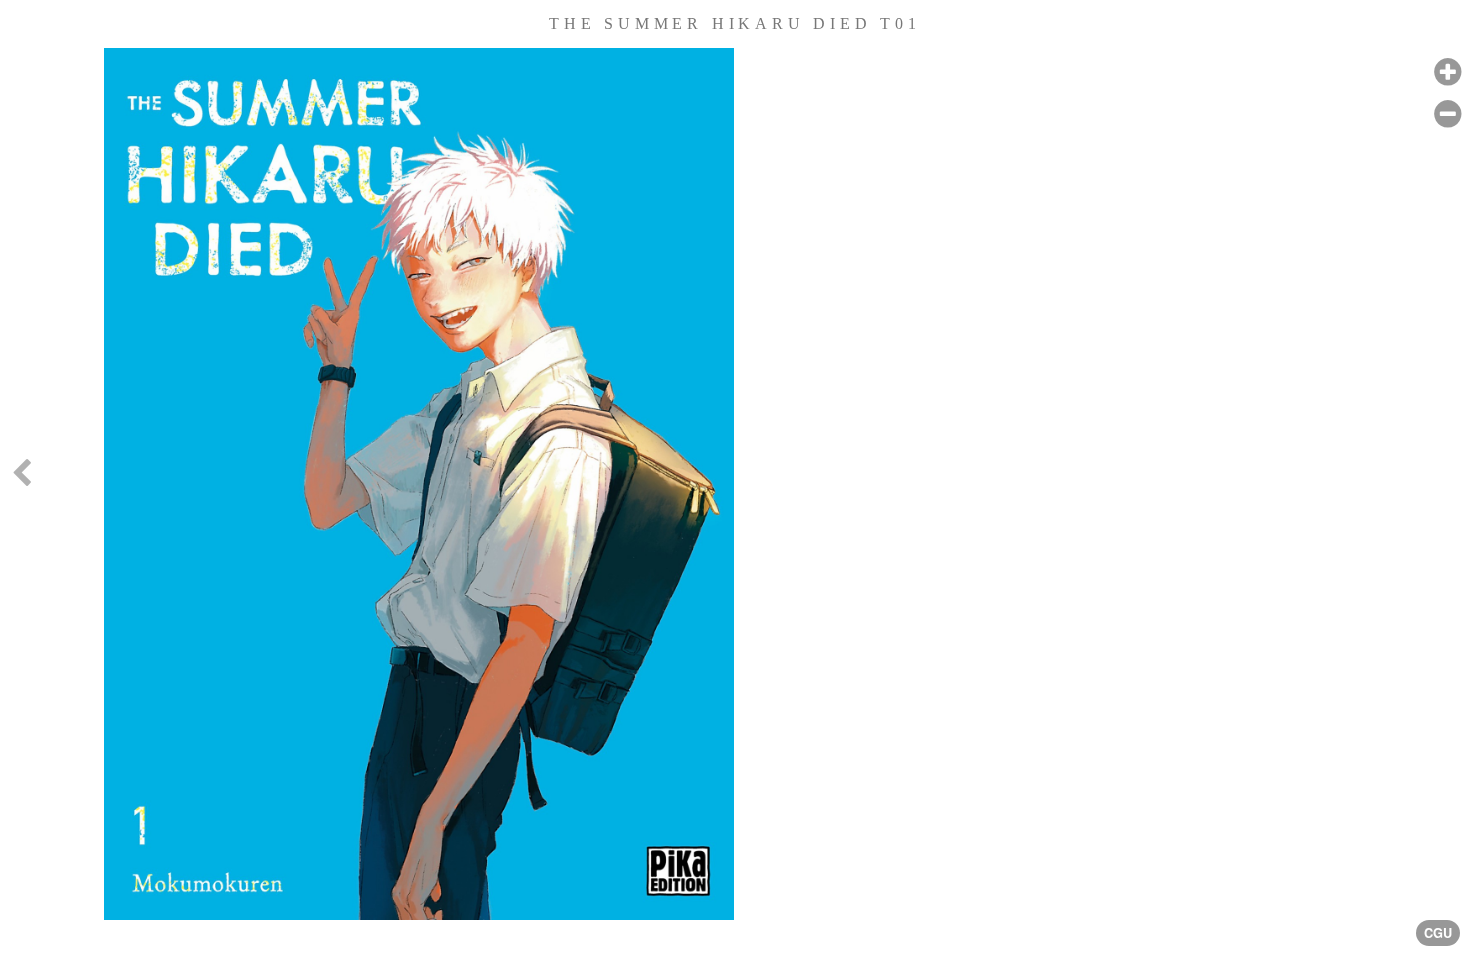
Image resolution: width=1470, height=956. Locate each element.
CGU (1438, 933)
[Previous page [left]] (21, 478)
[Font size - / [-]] (1447, 114)
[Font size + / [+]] (1447, 72)
